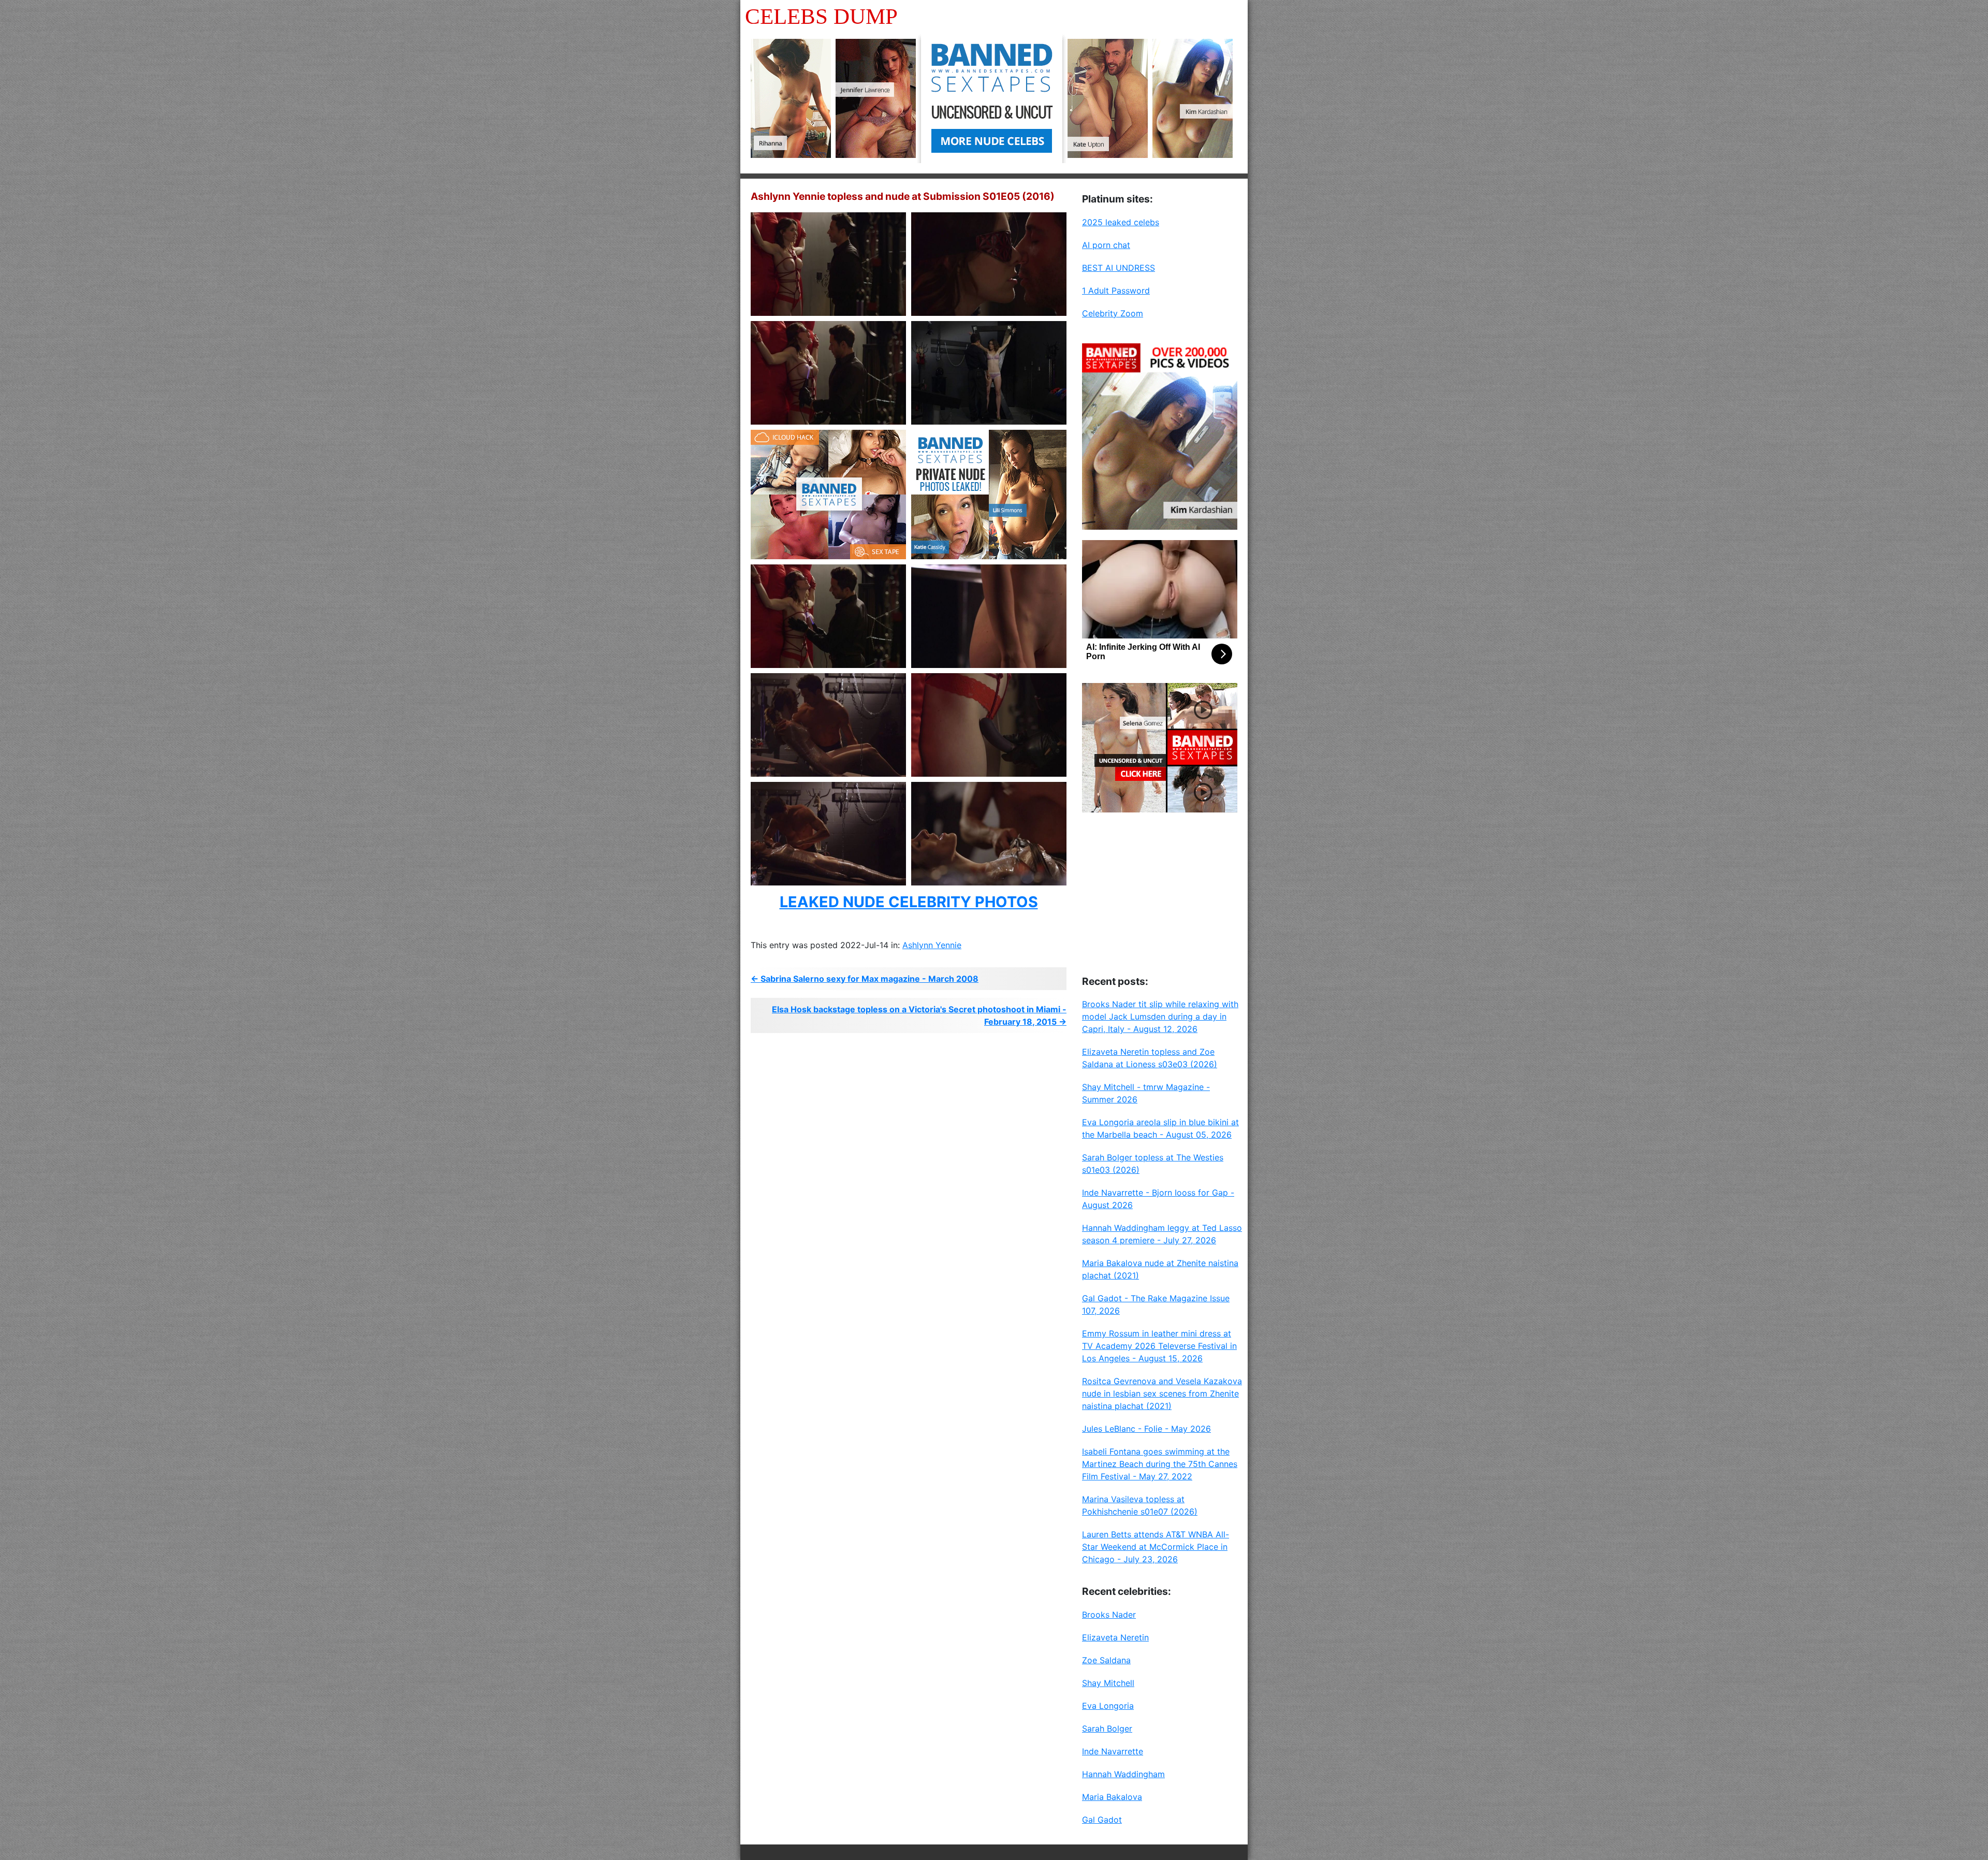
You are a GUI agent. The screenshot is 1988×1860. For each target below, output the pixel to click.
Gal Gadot (1102, 1820)
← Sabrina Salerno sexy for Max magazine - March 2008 (865, 979)
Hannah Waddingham (1123, 1774)
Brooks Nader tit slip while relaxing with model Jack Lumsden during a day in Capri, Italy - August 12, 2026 (1160, 1016)
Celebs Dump (821, 16)
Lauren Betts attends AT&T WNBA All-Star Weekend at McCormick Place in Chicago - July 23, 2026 (1156, 1547)
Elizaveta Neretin (1115, 1637)
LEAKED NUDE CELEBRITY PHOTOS (909, 902)
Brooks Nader (1109, 1615)
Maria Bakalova (1112, 1797)
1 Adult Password (1116, 290)
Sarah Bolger (1107, 1728)
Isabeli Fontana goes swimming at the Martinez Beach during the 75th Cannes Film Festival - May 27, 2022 (1160, 1464)
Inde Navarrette (1113, 1751)
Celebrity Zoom (1113, 313)
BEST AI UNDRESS (1119, 268)
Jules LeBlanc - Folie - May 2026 (1146, 1429)
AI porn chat (1106, 245)
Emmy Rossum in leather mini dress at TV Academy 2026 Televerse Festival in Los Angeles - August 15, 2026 (1159, 1346)
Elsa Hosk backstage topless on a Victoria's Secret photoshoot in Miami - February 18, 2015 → (919, 1015)
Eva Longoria (1108, 1706)
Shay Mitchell (1108, 1683)
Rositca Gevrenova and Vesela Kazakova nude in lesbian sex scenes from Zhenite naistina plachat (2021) (1162, 1393)
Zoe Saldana (1106, 1660)
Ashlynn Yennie (932, 945)
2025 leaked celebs (1121, 222)
